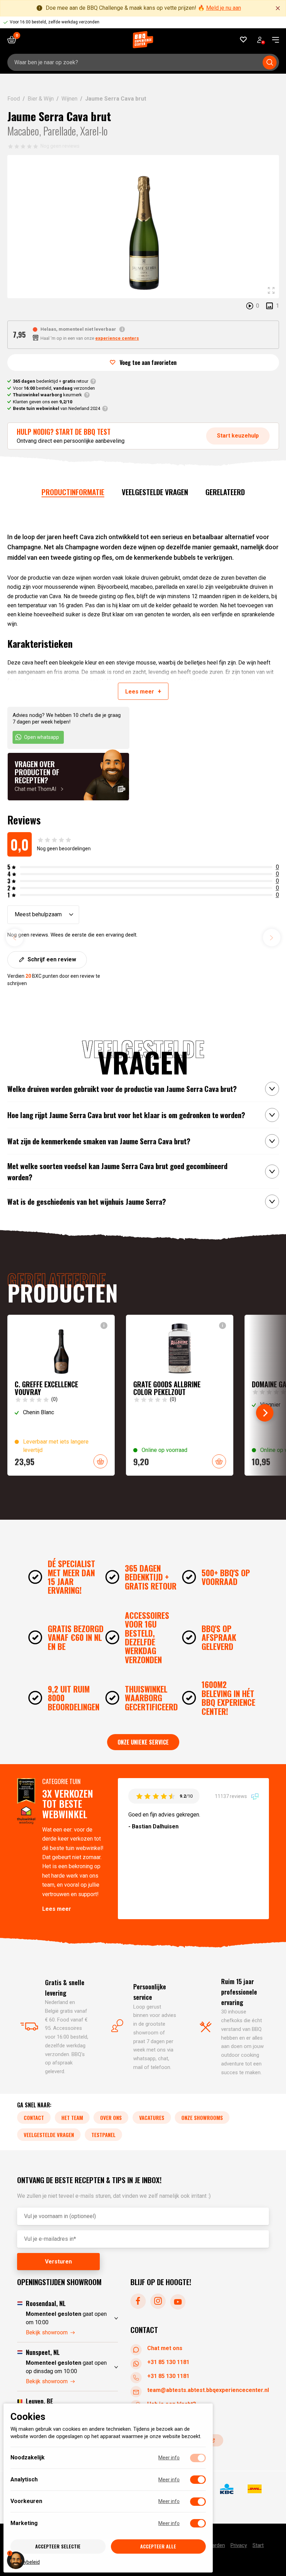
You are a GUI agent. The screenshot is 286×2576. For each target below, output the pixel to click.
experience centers (117, 338)
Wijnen (69, 99)
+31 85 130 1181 (168, 2362)
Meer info (169, 2458)
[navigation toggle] (273, 40)
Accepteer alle (158, 2546)
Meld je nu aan (224, 8)
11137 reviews (231, 1796)
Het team (72, 2118)
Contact (34, 2118)
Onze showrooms (202, 2118)
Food (14, 99)
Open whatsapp (42, 737)
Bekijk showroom (47, 2332)
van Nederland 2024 (57, 408)
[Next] (265, 1413)
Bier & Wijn (41, 99)
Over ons (111, 2118)
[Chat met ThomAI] (68, 777)
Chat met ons (165, 2348)
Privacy (239, 2546)
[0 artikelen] (14, 40)
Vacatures (152, 2118)
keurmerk (47, 395)
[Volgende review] (272, 938)
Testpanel (103, 2135)
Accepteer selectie (58, 2546)
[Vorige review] (15, 938)
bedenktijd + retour (51, 381)
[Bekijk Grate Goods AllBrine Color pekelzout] (180, 1395)
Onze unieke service (143, 1742)
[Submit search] (270, 63)
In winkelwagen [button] (100, 1461)
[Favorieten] (244, 40)
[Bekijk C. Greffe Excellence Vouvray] (61, 1395)
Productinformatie (73, 492)
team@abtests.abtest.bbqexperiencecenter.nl (208, 2390)
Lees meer (57, 1909)
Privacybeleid (25, 2562)
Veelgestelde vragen (155, 492)
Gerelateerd (225, 492)
